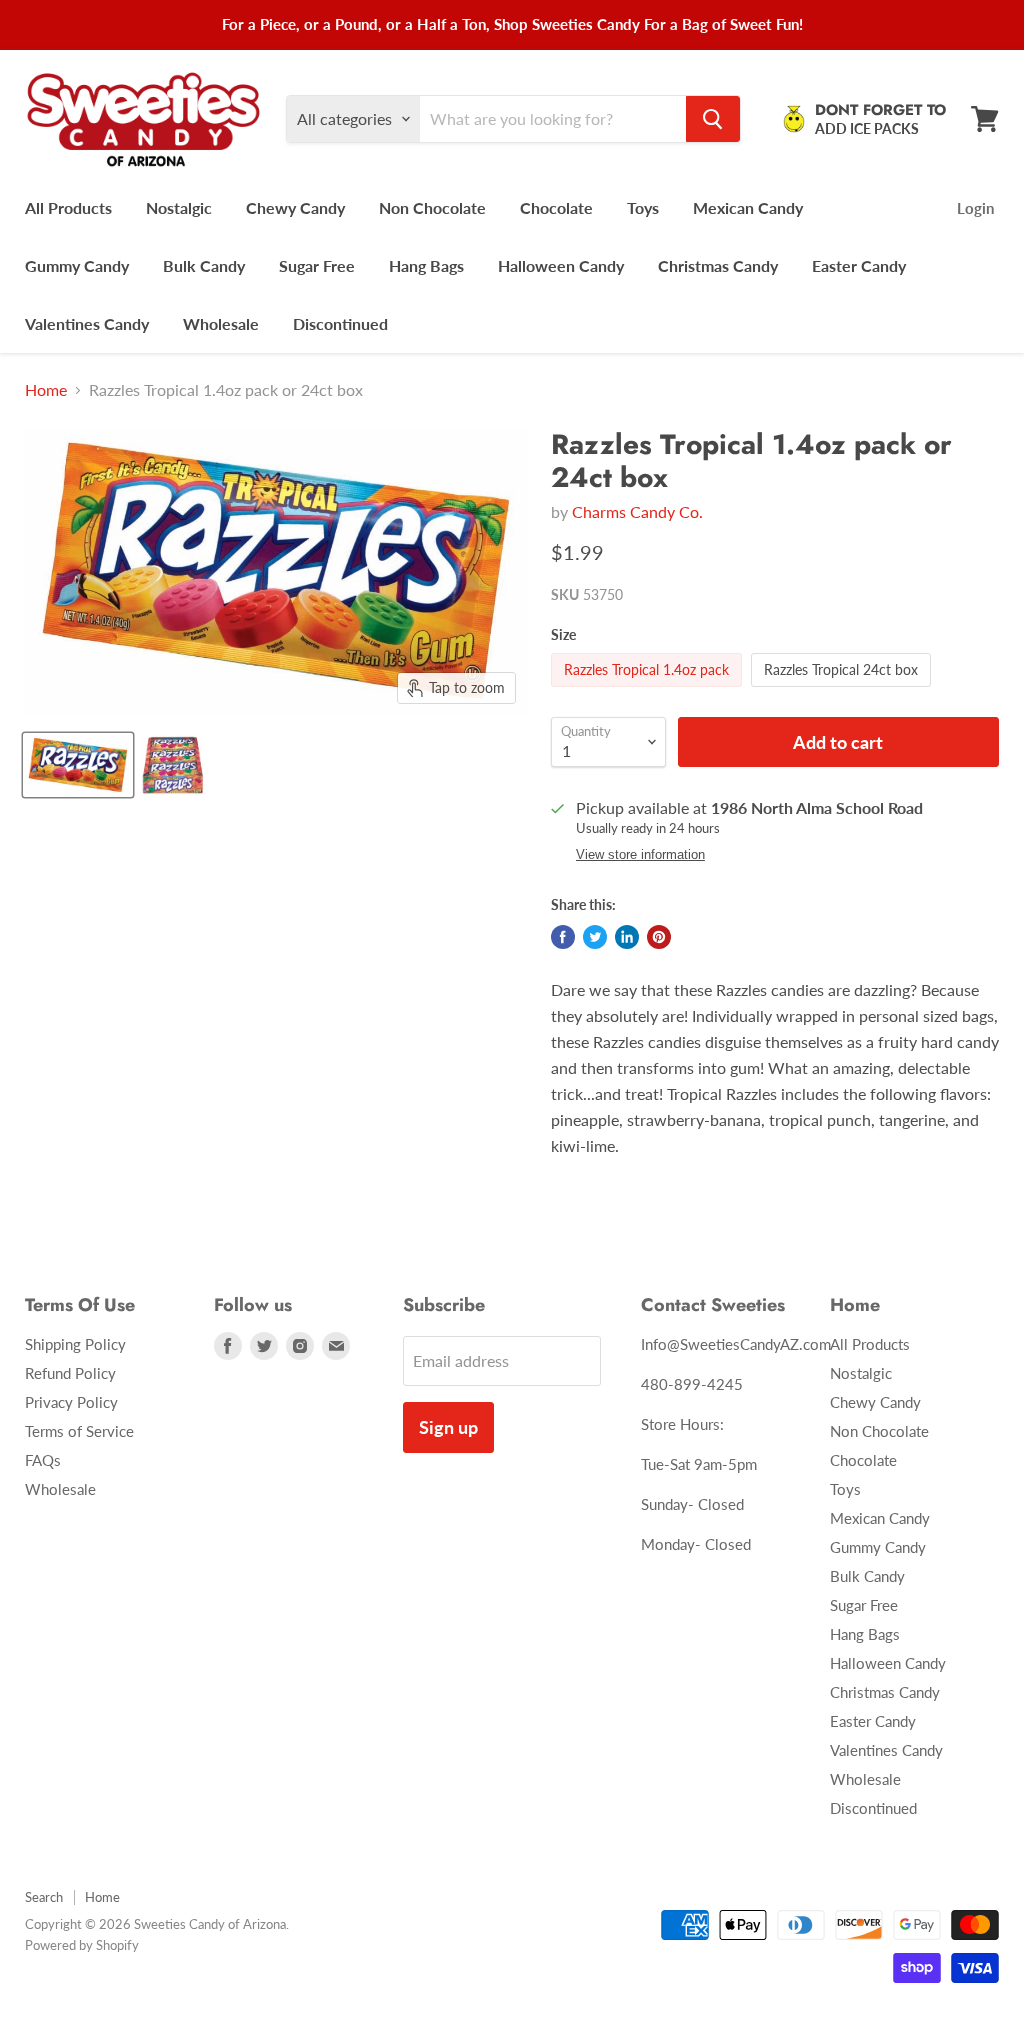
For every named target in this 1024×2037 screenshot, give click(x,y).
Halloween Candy (561, 265)
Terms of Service (79, 1431)
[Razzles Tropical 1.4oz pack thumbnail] (78, 765)
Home (46, 390)
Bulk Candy (204, 265)
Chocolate (556, 207)
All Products (68, 207)
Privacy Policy (71, 1402)
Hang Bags (426, 265)
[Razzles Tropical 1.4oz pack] (649, 690)
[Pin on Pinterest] (659, 937)
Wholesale (221, 323)
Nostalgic (179, 207)
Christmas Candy (718, 265)
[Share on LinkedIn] (627, 937)
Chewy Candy (295, 207)
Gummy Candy (77, 265)
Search (44, 1897)
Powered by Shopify (82, 1945)
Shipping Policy (75, 1344)
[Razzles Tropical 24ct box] (843, 690)
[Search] (713, 119)
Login (975, 208)
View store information (640, 855)
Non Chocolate (432, 207)
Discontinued (340, 323)
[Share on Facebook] (563, 937)
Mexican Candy (748, 207)
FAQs (43, 1460)
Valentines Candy (87, 323)
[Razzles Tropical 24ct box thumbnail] (173, 765)
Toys (643, 207)
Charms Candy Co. (637, 511)
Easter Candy (859, 265)
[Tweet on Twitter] (595, 937)
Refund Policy (70, 1373)
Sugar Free (317, 265)
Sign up (448, 1427)
